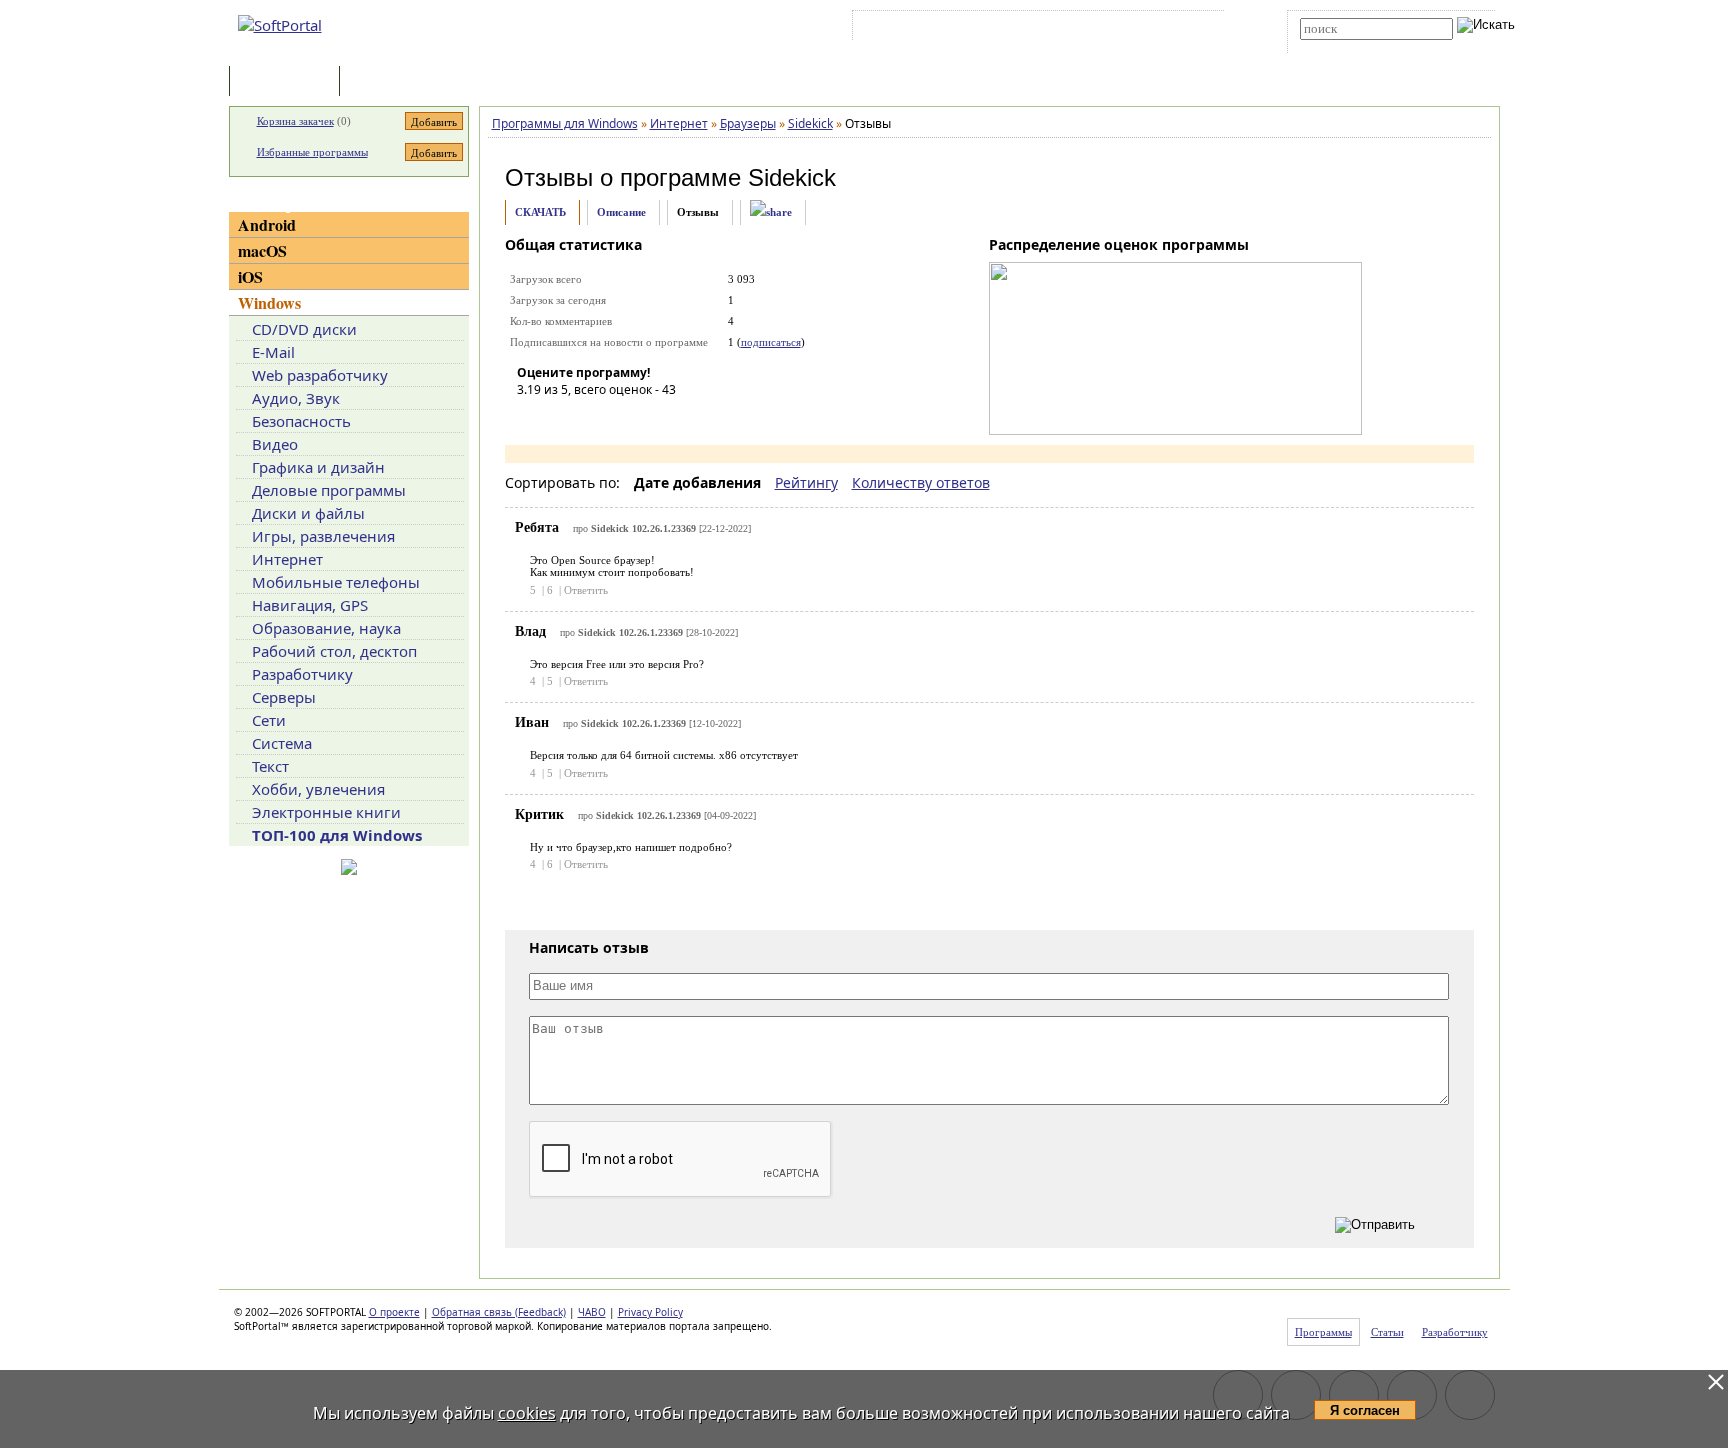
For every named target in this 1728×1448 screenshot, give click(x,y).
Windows (269, 302)
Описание (621, 212)
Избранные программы (312, 152)
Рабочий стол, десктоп (334, 651)
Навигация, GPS (310, 605)
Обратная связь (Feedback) (499, 1312)
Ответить (586, 590)
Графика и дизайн (318, 467)
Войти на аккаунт (917, 29)
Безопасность (301, 421)
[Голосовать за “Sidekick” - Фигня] (532, 418)
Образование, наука (326, 628)
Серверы (284, 697)
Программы (289, 82)
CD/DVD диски (304, 329)
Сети (269, 720)
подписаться (771, 342)
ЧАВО (592, 1312)
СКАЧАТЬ (540, 212)
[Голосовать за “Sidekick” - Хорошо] (622, 418)
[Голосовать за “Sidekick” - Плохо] (562, 418)
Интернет (287, 559)
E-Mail (273, 352)
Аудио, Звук (296, 398)
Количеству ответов (921, 482)
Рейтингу (806, 482)
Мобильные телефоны (336, 582)
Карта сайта (1133, 29)
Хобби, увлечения (318, 789)
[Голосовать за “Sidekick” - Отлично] (652, 418)
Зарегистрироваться (1030, 29)
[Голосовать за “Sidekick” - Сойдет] (592, 418)
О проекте (394, 1312)
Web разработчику (320, 375)
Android (267, 224)
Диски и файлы (308, 513)
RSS (1194, 29)
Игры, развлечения (323, 536)
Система (282, 743)
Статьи (388, 82)
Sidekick (792, 177)
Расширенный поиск (1355, 46)
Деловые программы (329, 490)
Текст (270, 766)
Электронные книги (326, 812)
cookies (527, 1413)
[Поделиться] (771, 212)
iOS (250, 276)
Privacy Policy (650, 1312)
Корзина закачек (295, 121)
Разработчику (302, 674)
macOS (262, 250)
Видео (275, 444)
